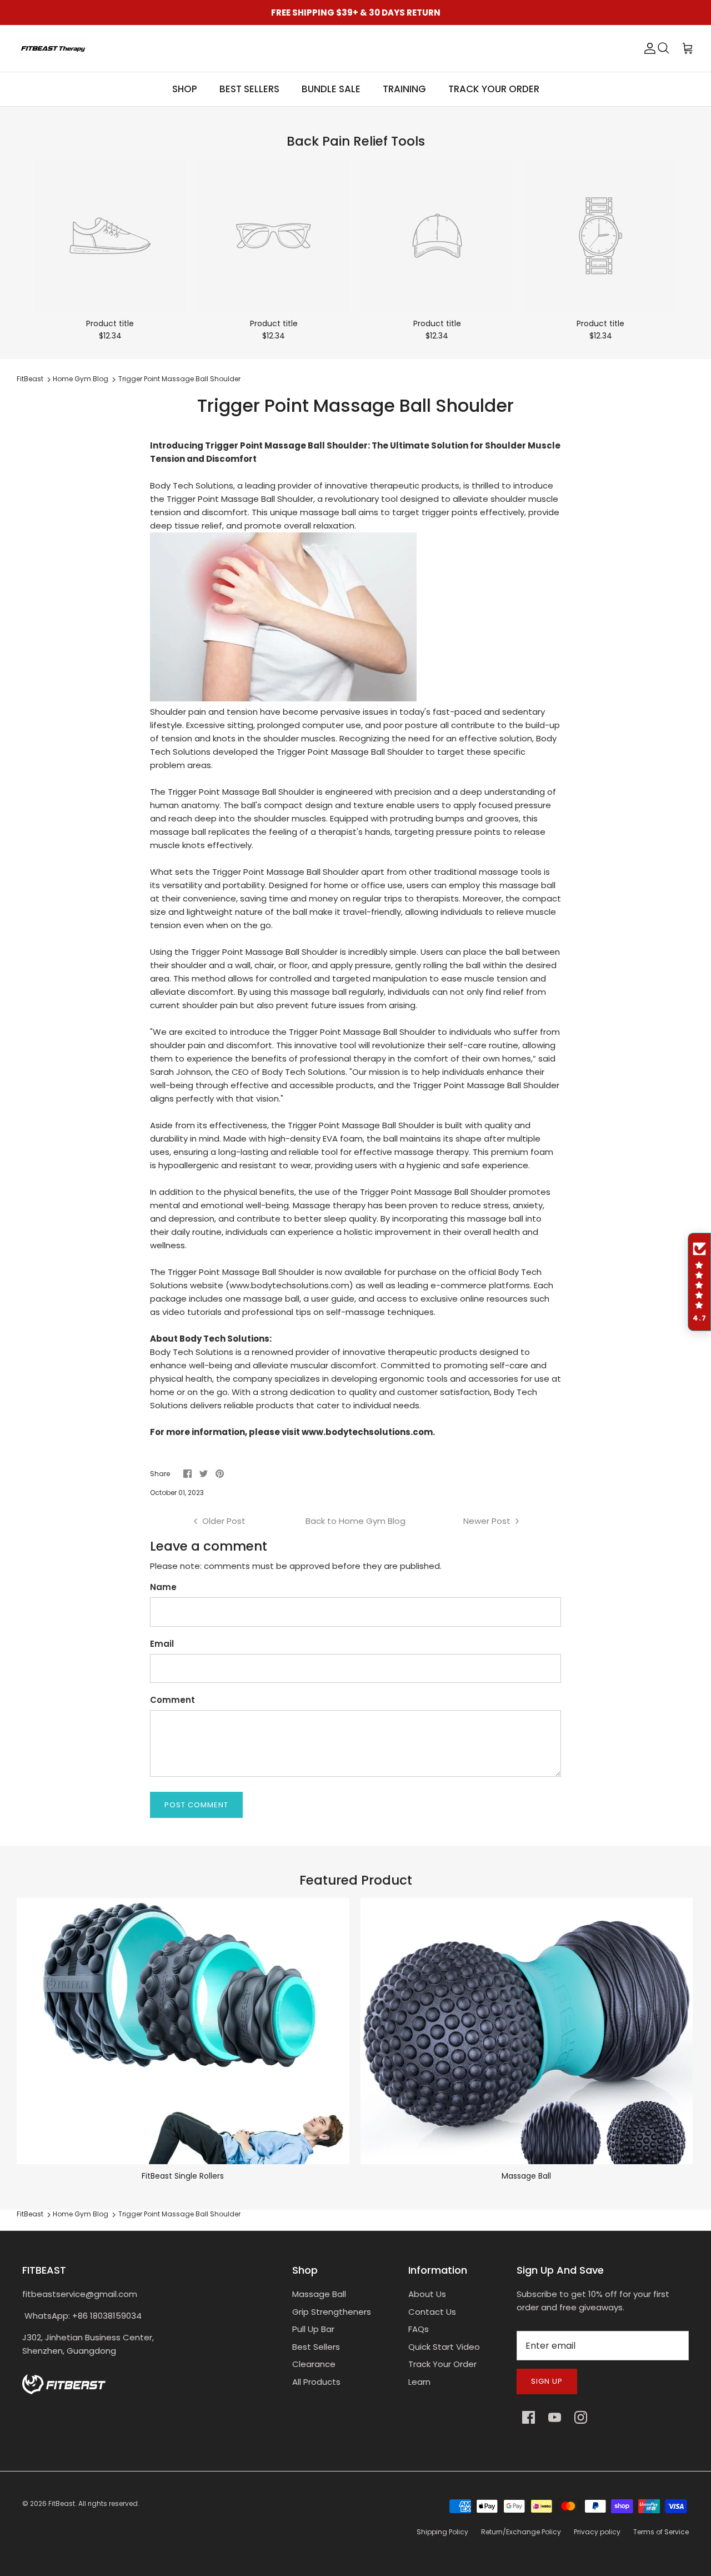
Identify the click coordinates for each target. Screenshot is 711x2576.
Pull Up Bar (313, 2329)
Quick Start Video (444, 2347)
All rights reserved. (109, 2503)
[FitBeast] (53, 48)
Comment (172, 1700)
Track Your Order (442, 2364)
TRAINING (404, 89)
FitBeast (30, 379)
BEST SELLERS (249, 89)
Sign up (547, 2381)
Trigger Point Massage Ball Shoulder (179, 379)
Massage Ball (319, 2294)
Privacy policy (597, 2532)
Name (163, 1587)
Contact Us (432, 2312)
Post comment (196, 1805)
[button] (699, 1282)
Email (162, 1644)
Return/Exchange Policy (521, 2532)
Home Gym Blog (81, 379)
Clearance (314, 2364)
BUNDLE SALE (331, 89)
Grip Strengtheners (332, 2312)
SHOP (185, 89)
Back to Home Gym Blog (355, 1521)
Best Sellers (316, 2347)
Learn (419, 2382)
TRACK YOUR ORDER (494, 89)
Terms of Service (661, 2532)
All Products (316, 2382)
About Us (427, 2294)
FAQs (419, 2329)
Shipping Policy (442, 2532)
